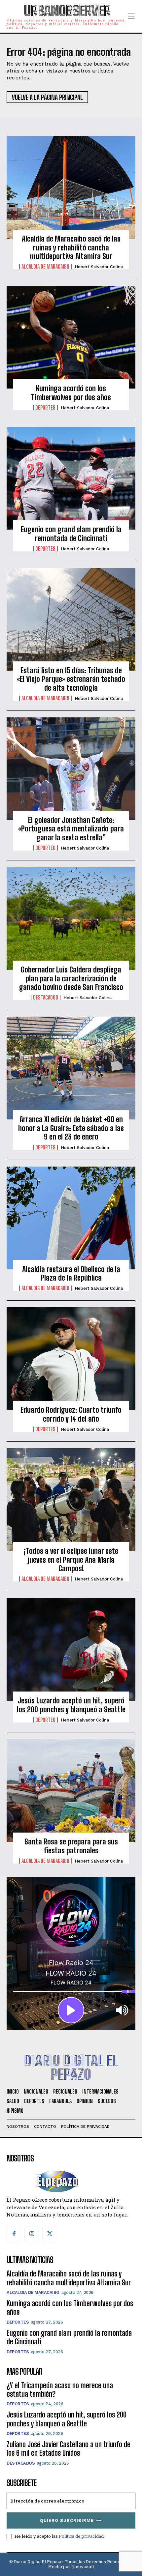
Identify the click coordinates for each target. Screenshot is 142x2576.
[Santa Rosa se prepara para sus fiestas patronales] (71, 1790)
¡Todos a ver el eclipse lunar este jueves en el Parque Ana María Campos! (71, 1560)
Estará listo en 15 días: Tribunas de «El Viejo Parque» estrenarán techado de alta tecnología (71, 679)
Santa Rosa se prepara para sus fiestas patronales (71, 1846)
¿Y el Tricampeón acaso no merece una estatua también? (60, 2390)
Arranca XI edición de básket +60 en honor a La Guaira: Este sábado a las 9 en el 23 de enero (71, 1128)
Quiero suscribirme (67, 2520)
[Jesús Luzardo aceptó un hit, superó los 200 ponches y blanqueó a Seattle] (71, 1649)
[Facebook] (14, 2234)
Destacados (46, 998)
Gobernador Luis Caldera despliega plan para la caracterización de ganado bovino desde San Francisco (71, 978)
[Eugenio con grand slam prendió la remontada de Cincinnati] (71, 478)
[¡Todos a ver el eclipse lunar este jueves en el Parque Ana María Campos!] (71, 1500)
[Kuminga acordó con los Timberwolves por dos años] (71, 337)
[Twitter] (50, 2234)
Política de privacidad (81, 2536)
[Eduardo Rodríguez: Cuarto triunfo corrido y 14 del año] (71, 1359)
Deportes (45, 408)
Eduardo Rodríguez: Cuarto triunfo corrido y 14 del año (71, 1414)
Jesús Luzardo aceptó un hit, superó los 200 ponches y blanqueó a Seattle (71, 1705)
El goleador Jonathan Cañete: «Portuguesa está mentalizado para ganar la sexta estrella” (71, 829)
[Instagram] (32, 2234)
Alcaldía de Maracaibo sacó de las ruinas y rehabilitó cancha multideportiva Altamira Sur (71, 247)
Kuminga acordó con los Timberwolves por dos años (71, 393)
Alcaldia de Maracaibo (45, 267)
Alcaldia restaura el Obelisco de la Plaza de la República (71, 1274)
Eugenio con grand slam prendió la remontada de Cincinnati (71, 534)
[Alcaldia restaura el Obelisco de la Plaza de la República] (71, 1218)
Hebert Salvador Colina (99, 267)
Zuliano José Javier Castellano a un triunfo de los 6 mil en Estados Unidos (69, 2449)
